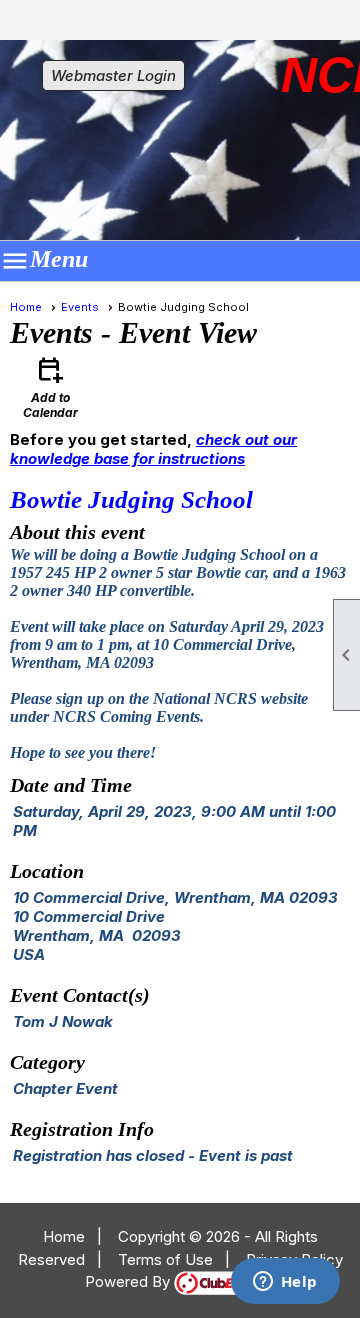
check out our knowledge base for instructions (153, 449)
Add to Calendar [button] (50, 386)
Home (26, 307)
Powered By (129, 1281)
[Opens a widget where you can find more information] (285, 1283)
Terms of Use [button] (165, 1259)
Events (80, 307)
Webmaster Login (113, 75)
